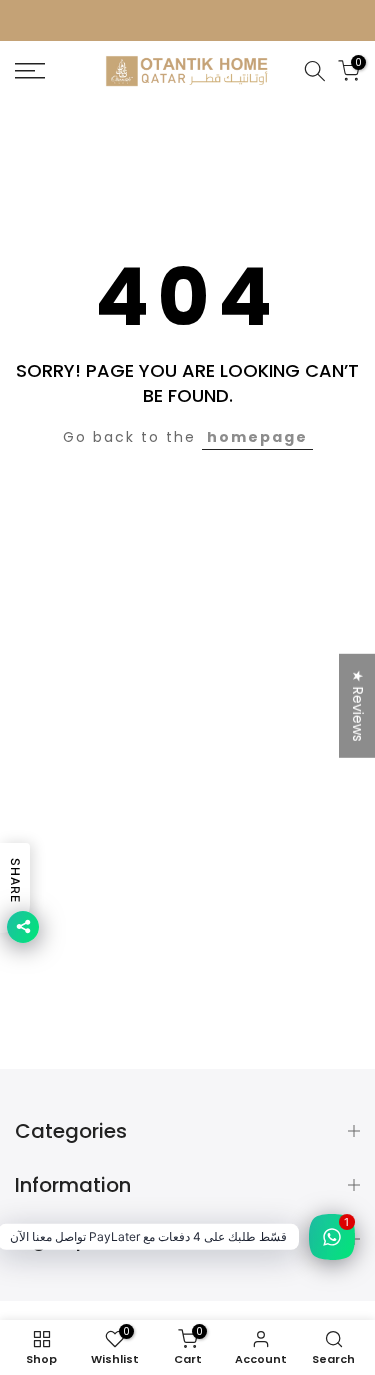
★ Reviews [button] (358, 705)
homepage (257, 437)
